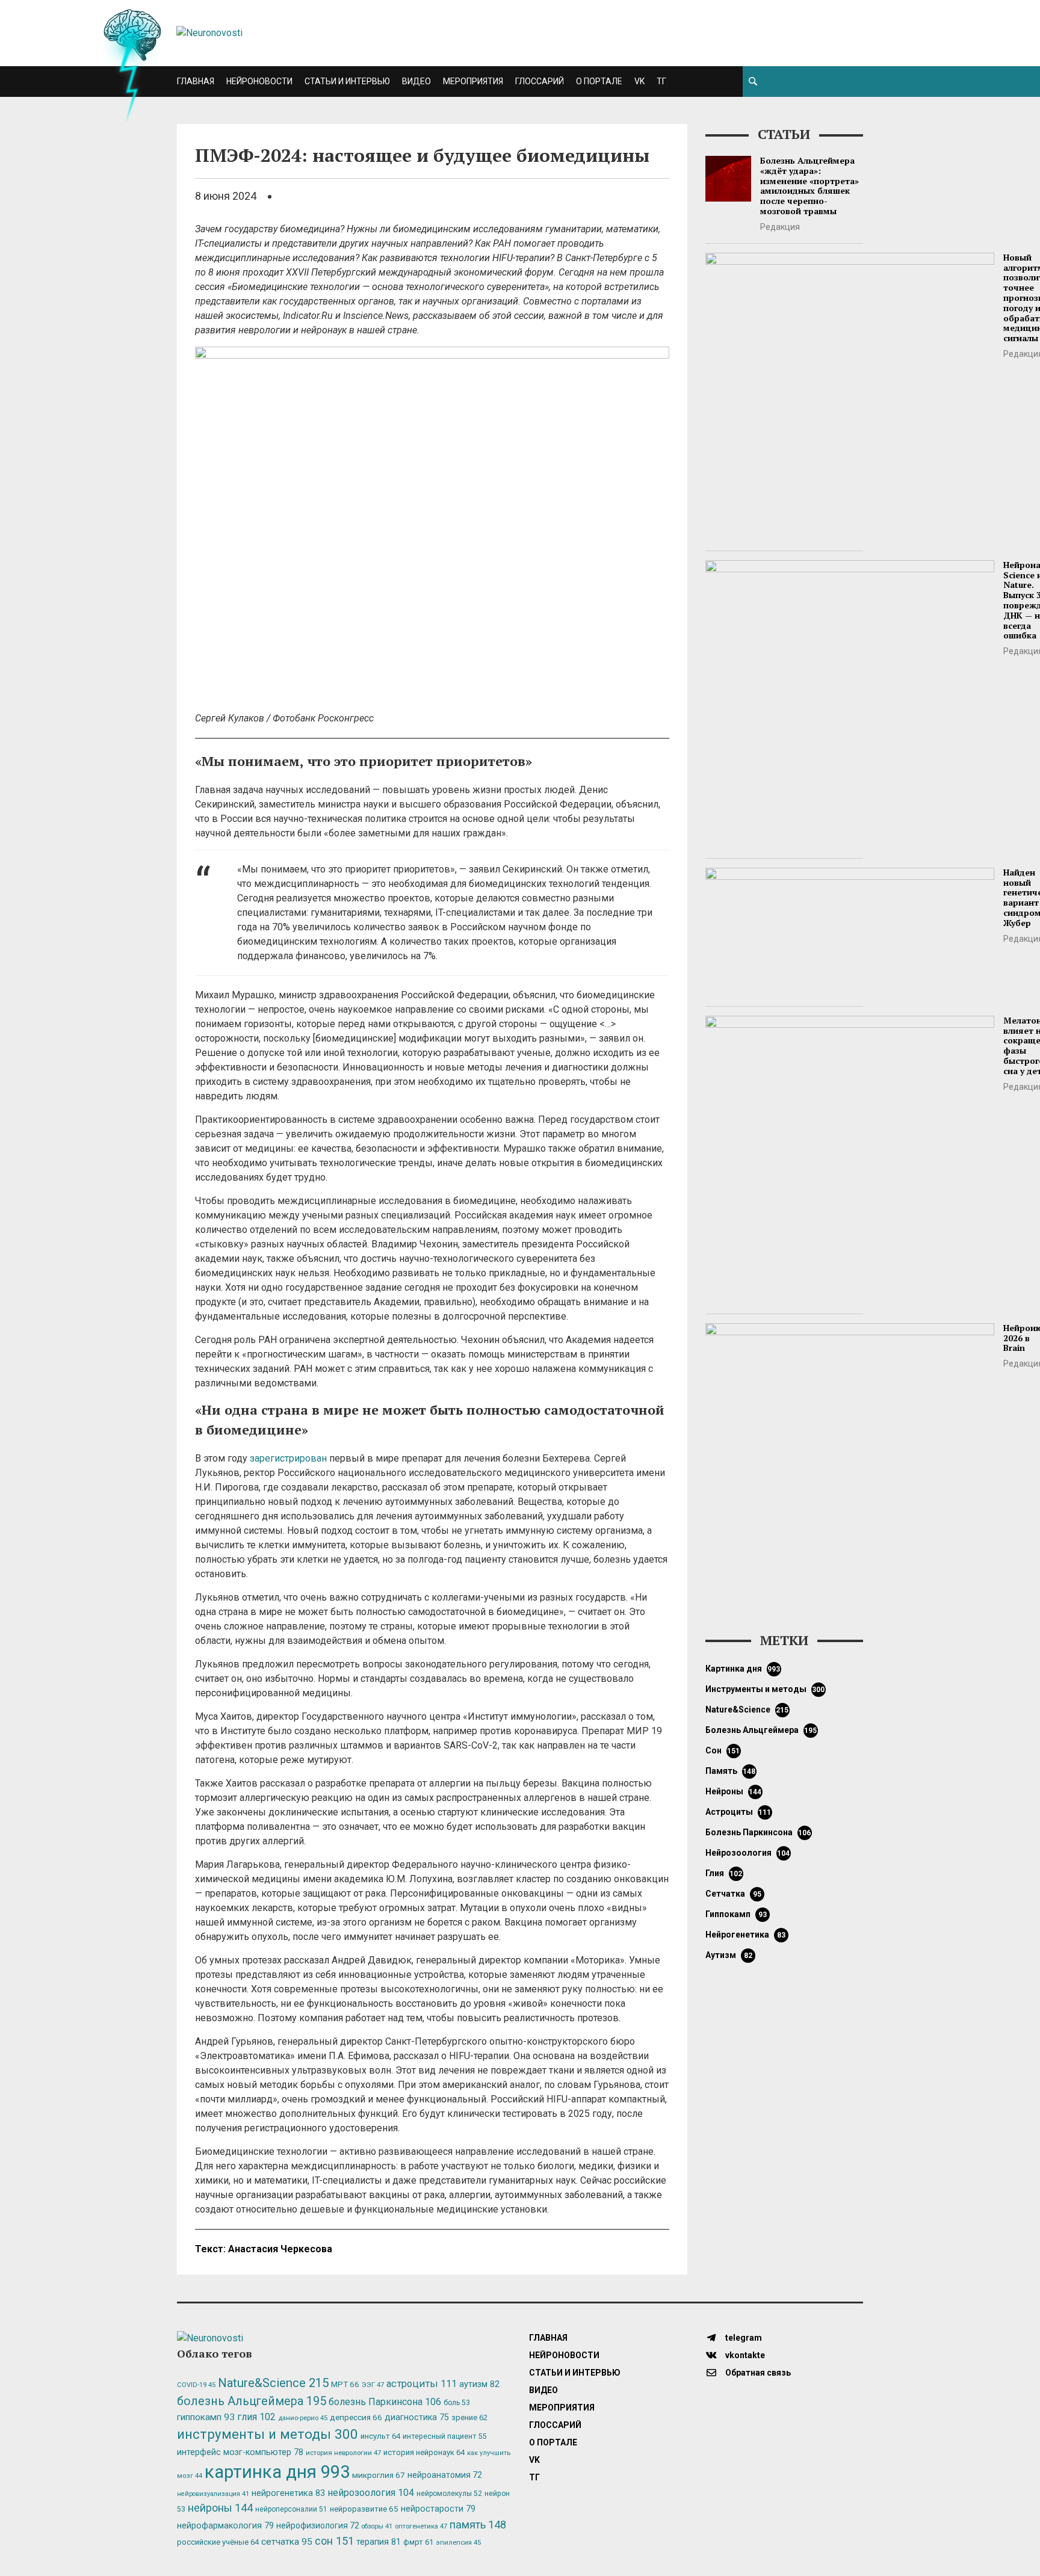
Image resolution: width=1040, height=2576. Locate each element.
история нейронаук (424, 2452)
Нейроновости (259, 81)
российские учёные (218, 2542)
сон (723, 1750)
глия (724, 1873)
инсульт (380, 2436)
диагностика (417, 2417)
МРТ (345, 2384)
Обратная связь (757, 2373)
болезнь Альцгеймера (761, 1730)
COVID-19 (196, 2385)
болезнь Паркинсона (758, 1832)
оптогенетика (421, 2526)
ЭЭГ (373, 2385)
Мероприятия (473, 81)
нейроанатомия (445, 2475)
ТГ (661, 81)
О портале (599, 81)
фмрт (418, 2542)
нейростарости (438, 2509)
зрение (469, 2417)
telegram (743, 2338)
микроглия (379, 2475)
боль (457, 2403)
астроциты (738, 1812)
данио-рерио (303, 2418)
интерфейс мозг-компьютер (240, 2452)
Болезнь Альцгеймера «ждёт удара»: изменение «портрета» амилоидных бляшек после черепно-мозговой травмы (809, 186)
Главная (196, 81)
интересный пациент (444, 2436)
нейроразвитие (364, 2509)
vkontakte (744, 2355)
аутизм (729, 1955)
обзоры (377, 2526)
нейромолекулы (449, 2494)
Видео (416, 81)
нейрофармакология (225, 2526)
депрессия (356, 2417)
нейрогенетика (745, 1935)
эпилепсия (458, 2543)
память (731, 1771)
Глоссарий (540, 81)
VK (639, 81)
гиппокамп (736, 1914)
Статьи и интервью (347, 81)
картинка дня (743, 1669)
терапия (379, 2542)
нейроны (734, 1791)
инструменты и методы (765, 1689)
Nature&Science (747, 1710)
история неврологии (343, 2453)
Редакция (780, 227)
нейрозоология (748, 1853)
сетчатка (733, 1894)
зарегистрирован (288, 1458)
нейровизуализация (213, 2494)
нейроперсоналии (291, 2509)
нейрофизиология (318, 2525)
